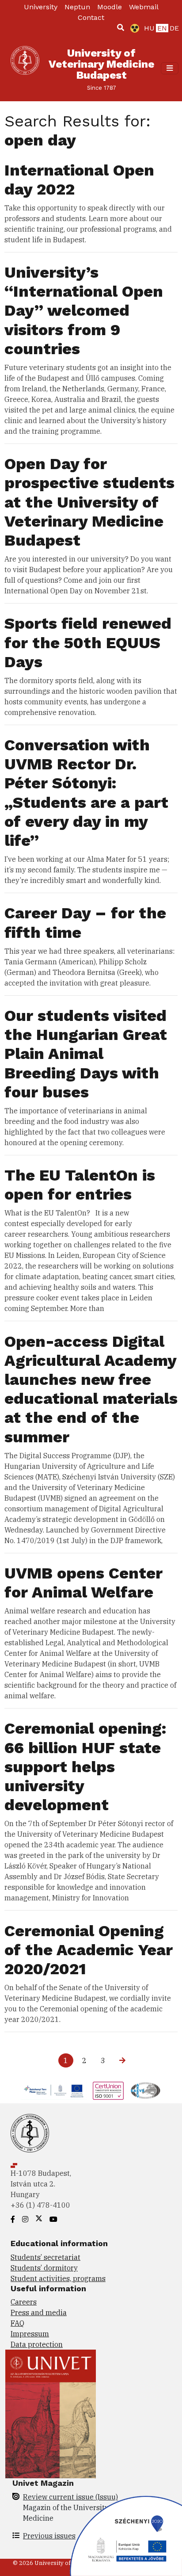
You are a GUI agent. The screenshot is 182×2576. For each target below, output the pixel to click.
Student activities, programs (58, 2278)
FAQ (17, 2323)
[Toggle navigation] (170, 68)
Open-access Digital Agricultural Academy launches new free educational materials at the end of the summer (91, 1389)
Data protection (37, 2344)
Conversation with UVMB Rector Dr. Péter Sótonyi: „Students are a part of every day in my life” (86, 793)
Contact (91, 17)
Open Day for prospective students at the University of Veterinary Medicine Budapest (89, 502)
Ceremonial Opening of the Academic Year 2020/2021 (89, 1950)
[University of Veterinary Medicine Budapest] (25, 68)
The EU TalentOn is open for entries (80, 1185)
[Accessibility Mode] (133, 28)
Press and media (39, 2312)
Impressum (30, 2334)
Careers (24, 2302)
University (41, 7)
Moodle (110, 7)
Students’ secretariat (45, 2257)
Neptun (77, 7)
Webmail (144, 7)
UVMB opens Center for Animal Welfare (83, 1583)
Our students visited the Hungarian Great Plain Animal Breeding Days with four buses (86, 1054)
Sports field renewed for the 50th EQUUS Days (88, 642)
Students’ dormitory (44, 2268)
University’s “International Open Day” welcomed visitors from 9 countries (84, 311)
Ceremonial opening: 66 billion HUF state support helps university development (85, 1767)
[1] (121, 27)
